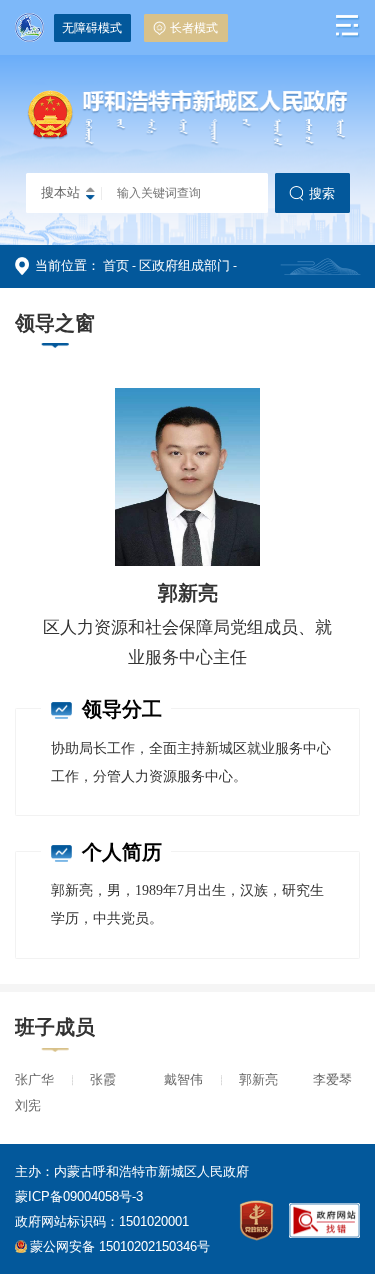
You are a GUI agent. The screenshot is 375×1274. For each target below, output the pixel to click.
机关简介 (41, 350)
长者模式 (194, 28)
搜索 (322, 193)
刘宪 (28, 1105)
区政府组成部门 (184, 265)
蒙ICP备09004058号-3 (79, 1196)
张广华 (34, 1079)
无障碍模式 (92, 28)
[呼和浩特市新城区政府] (188, 144)
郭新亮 (258, 1079)
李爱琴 (332, 1079)
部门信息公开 (194, 308)
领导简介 (103, 350)
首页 (116, 265)
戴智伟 (183, 1079)
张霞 (103, 1079)
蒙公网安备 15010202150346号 (120, 1246)
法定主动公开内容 (295, 308)
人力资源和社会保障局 (80, 308)
